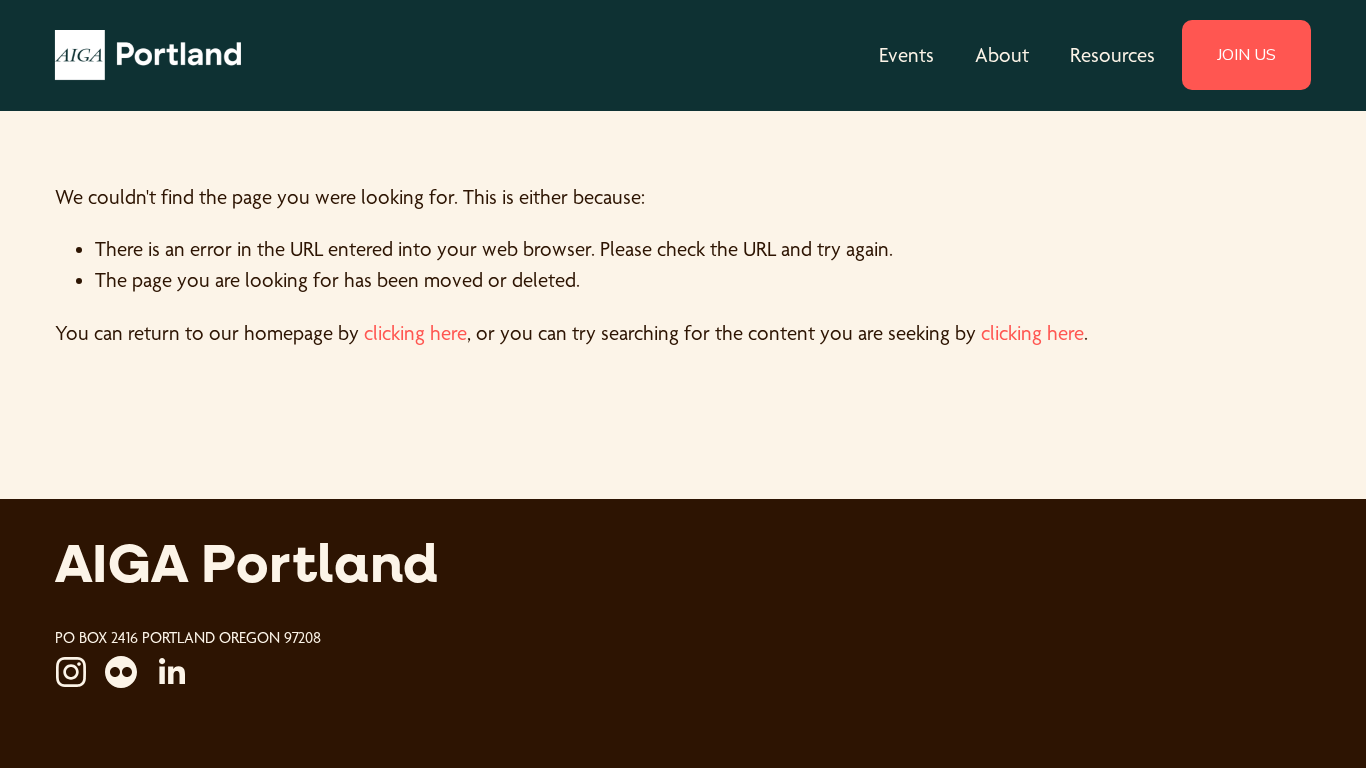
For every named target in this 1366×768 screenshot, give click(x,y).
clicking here (415, 333)
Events (906, 55)
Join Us (1246, 55)
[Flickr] (121, 672)
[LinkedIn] (171, 672)
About (1002, 55)
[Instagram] (71, 672)
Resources (1112, 55)
